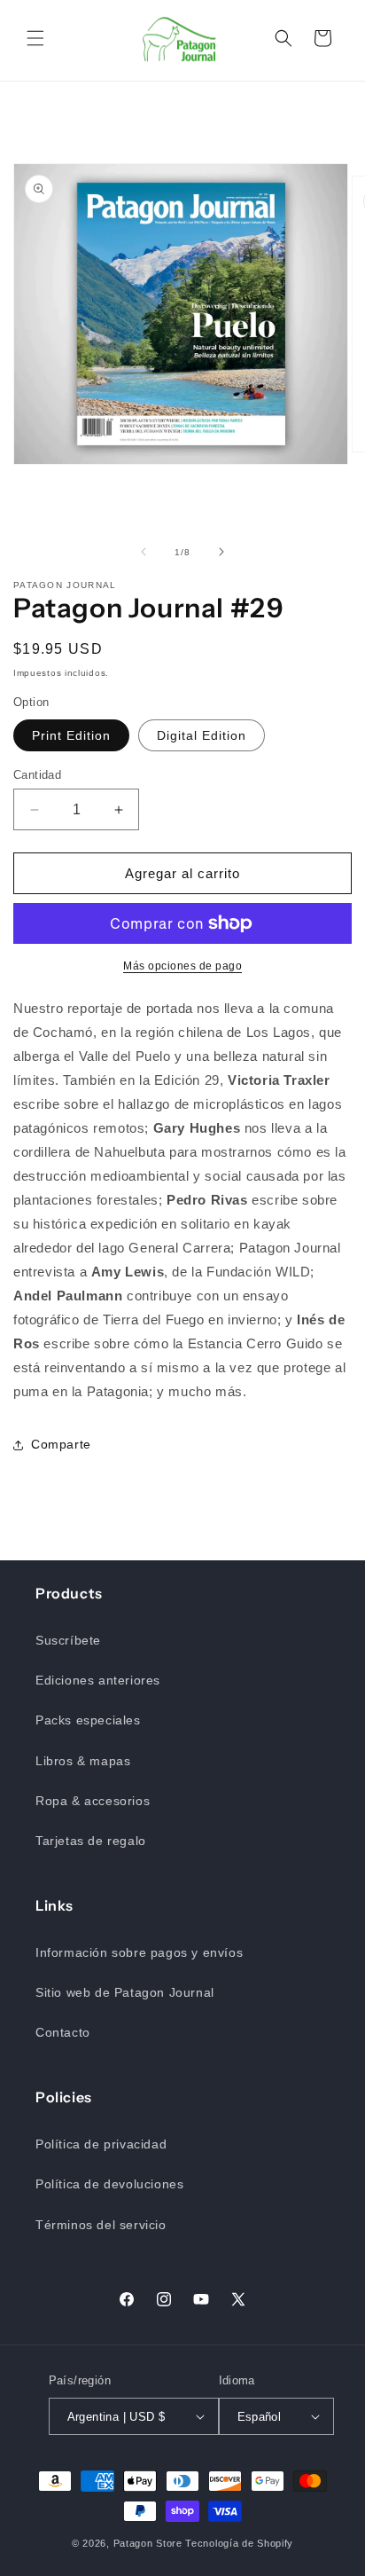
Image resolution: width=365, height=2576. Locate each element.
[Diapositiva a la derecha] (221, 552)
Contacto (63, 2032)
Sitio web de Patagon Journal (125, 1992)
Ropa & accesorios (93, 1801)
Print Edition (71, 735)
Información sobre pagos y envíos (139, 1952)
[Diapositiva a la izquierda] (144, 552)
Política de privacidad (101, 2144)
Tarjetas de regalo (91, 1841)
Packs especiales (88, 1720)
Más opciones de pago (182, 966)
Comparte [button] (61, 1444)
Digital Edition (202, 735)
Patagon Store (148, 2543)
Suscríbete (68, 1640)
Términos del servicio (101, 2225)
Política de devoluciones (109, 2184)
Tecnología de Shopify (239, 2543)
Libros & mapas (83, 1761)
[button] (35, 38)
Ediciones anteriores (98, 1680)
